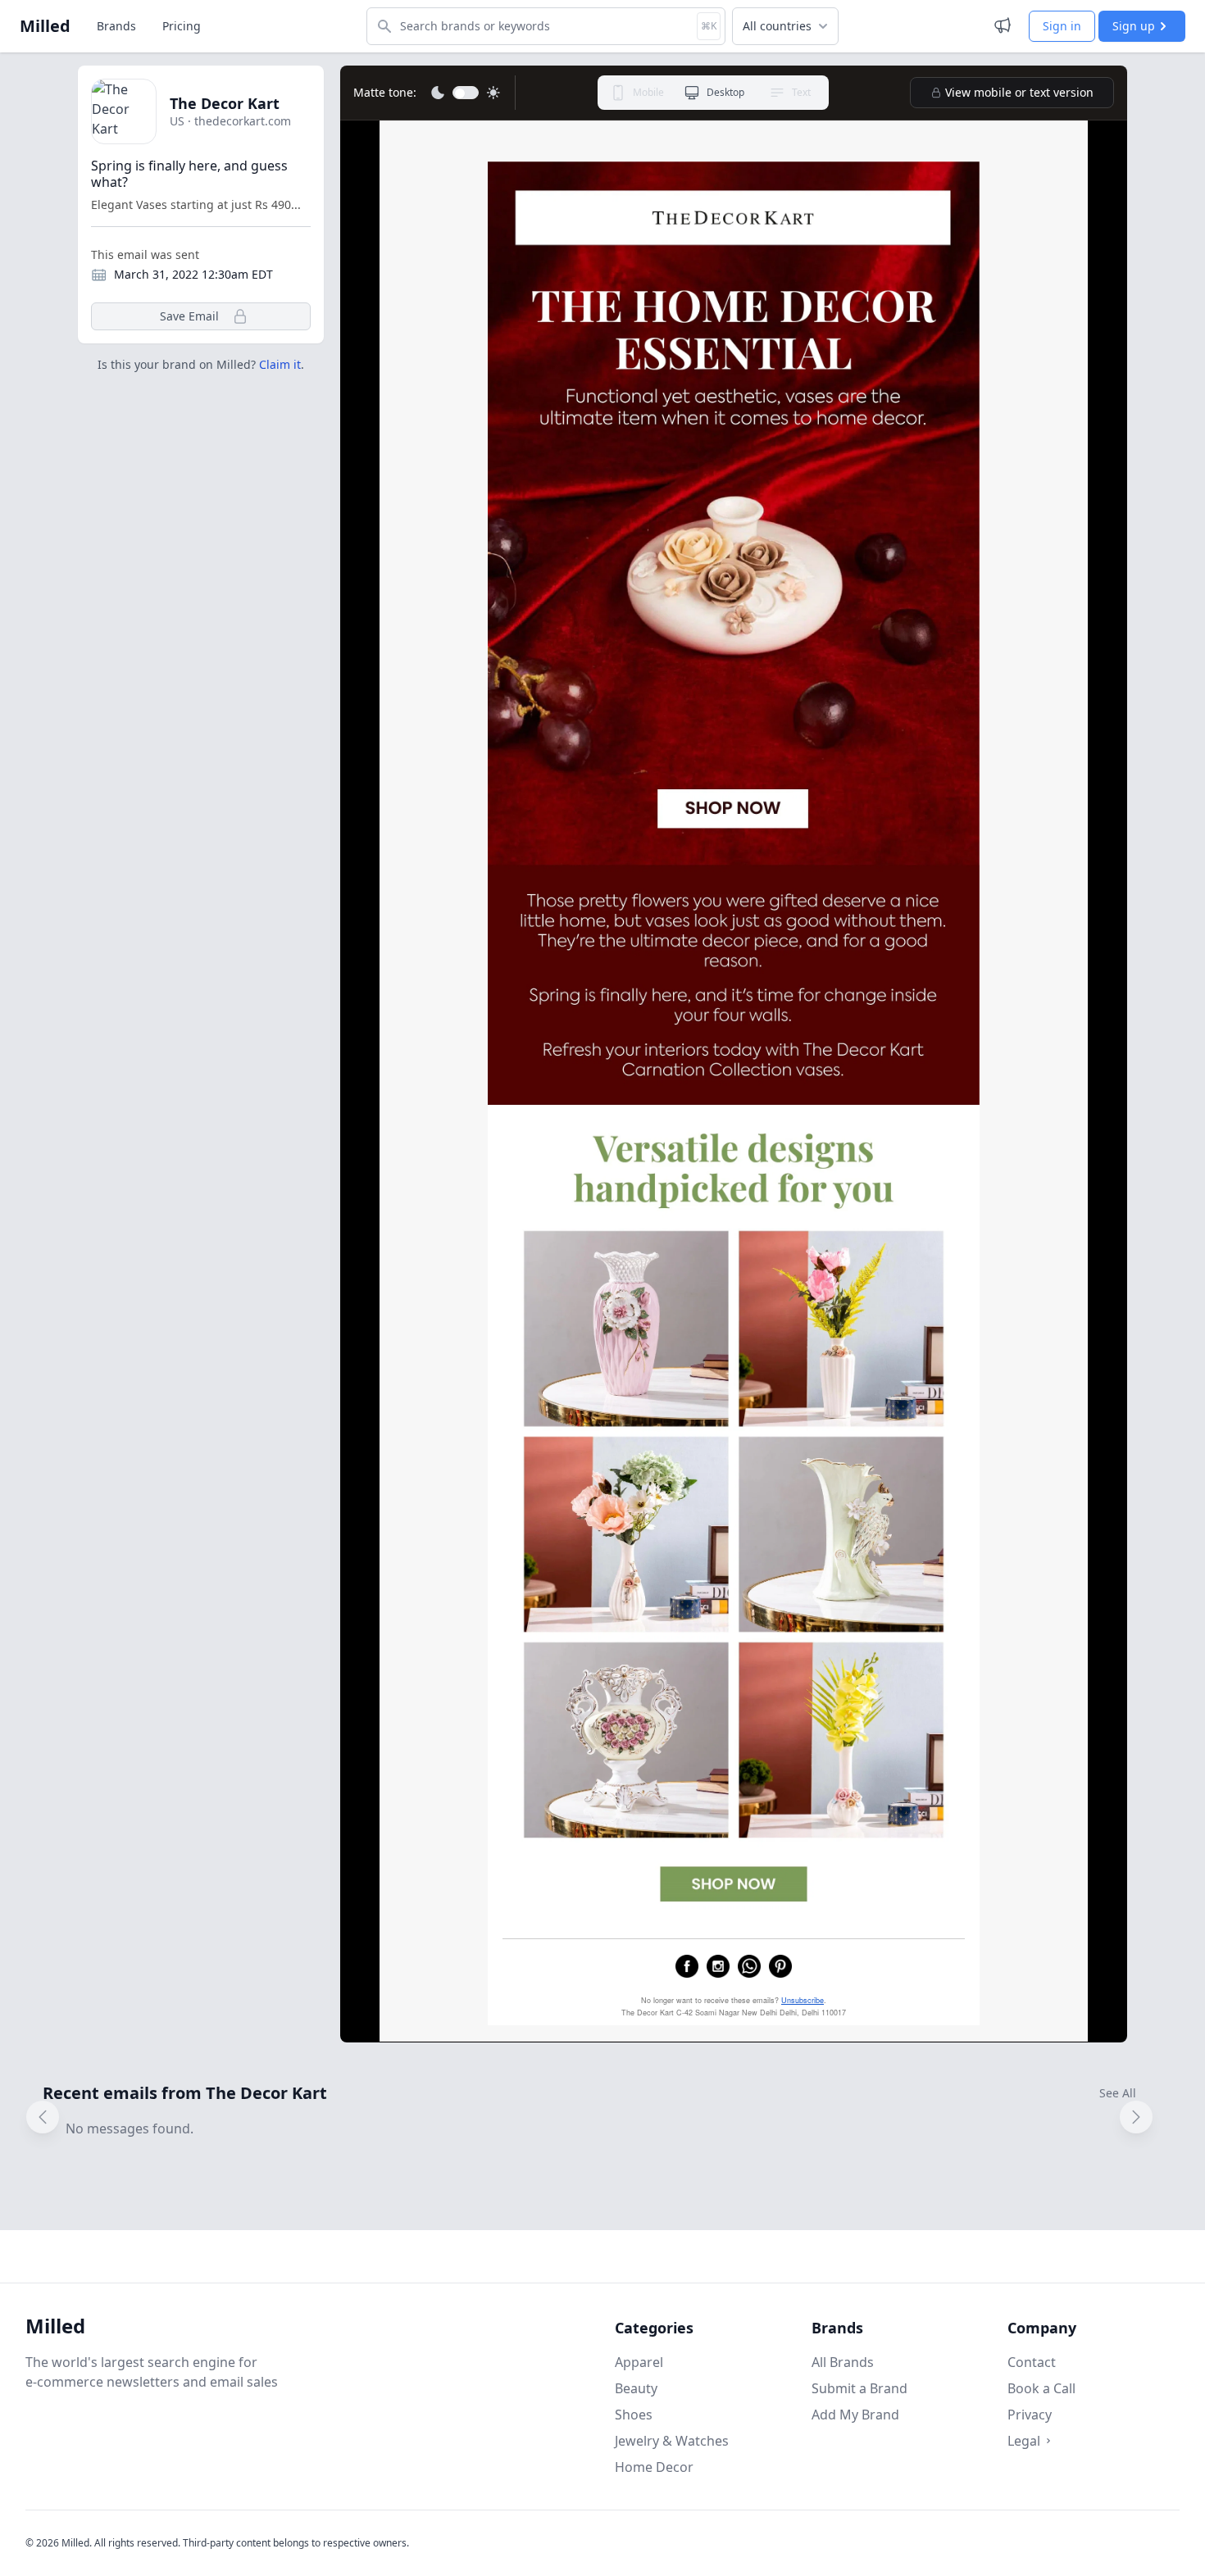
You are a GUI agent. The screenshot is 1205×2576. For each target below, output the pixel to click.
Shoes (634, 2415)
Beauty (636, 2388)
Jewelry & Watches (672, 2441)
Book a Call (1041, 2388)
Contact (1032, 2362)
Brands (116, 26)
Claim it (280, 364)
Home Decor (654, 2467)
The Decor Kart (225, 103)
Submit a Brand (859, 2388)
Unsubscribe (803, 2000)
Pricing (182, 26)
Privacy (1030, 2415)
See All (1118, 2093)
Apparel (639, 2362)
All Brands (843, 2362)
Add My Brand (855, 2415)
